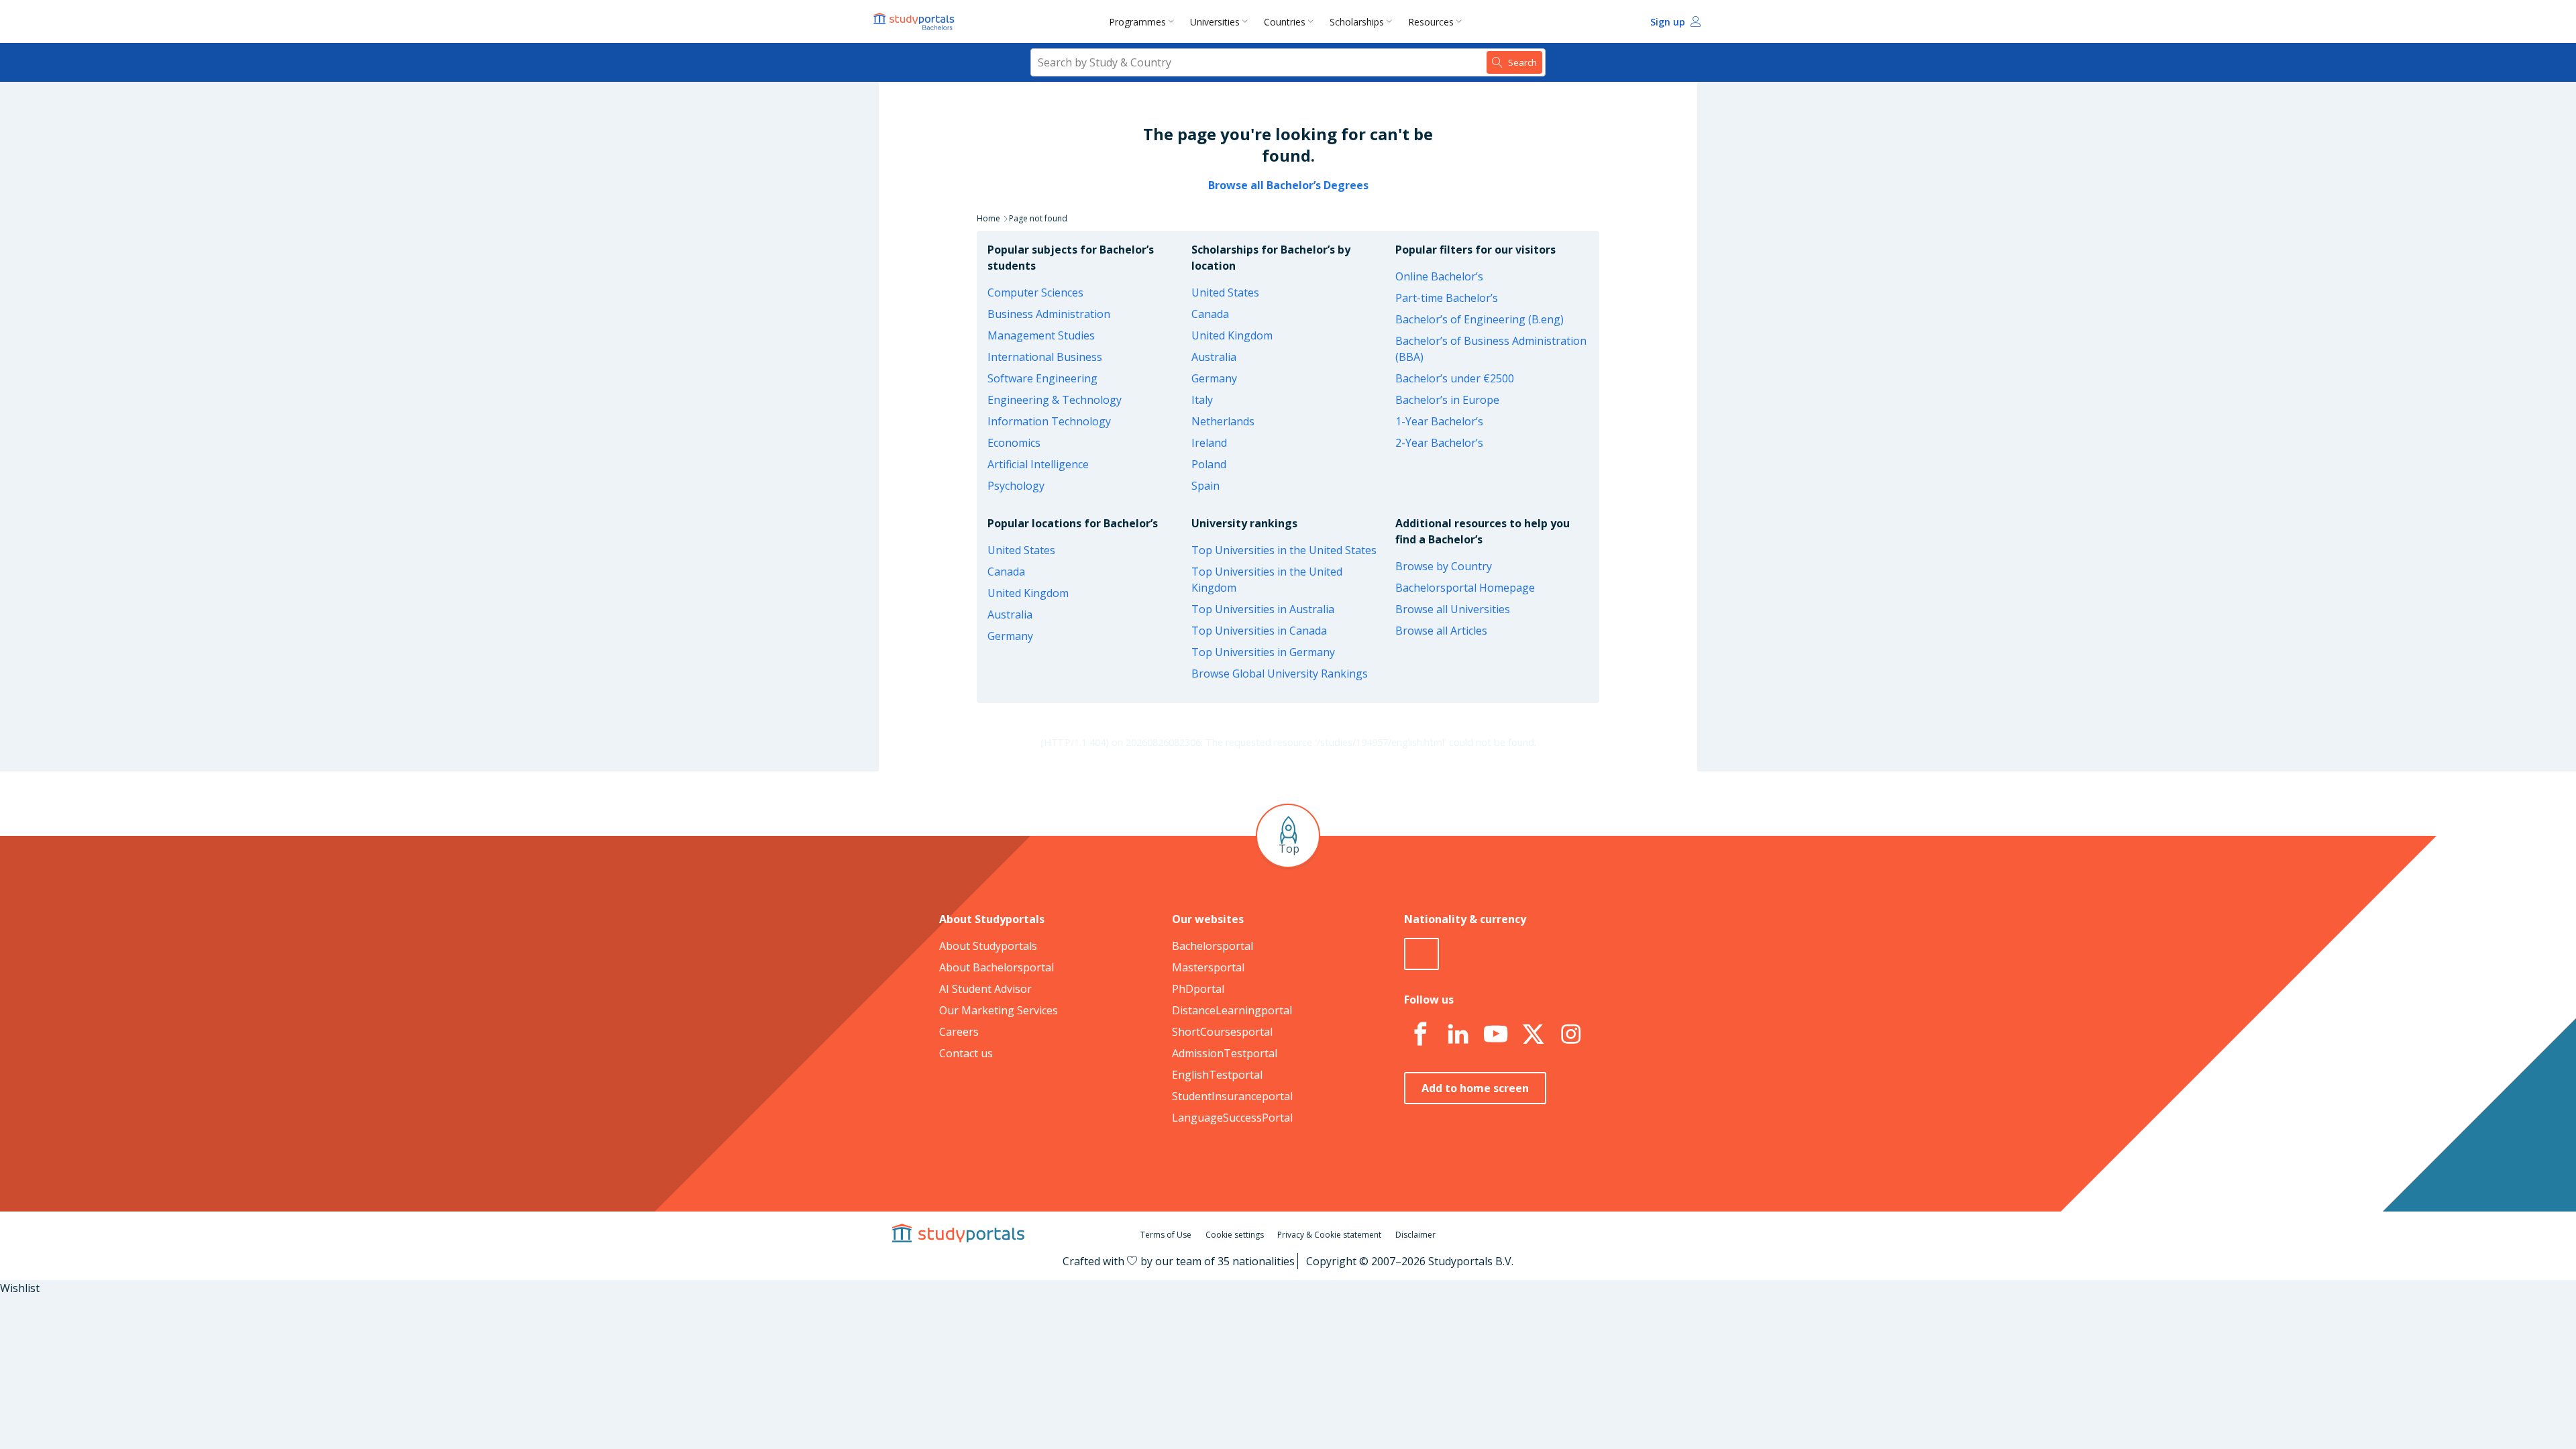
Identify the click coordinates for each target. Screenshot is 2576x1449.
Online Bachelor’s (1439, 276)
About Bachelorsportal (997, 967)
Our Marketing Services (999, 1010)
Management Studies (1041, 335)
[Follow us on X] (1533, 1034)
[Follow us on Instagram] (1570, 1034)
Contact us (966, 1053)
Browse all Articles (1441, 631)
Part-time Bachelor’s (1447, 298)
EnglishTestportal (1217, 1075)
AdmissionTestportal (1225, 1053)
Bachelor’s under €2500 (1455, 378)
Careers (959, 1032)
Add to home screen (1475, 1088)
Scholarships (1357, 22)
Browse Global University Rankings (1280, 674)
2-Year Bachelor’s (1439, 443)
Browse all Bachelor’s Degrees (1288, 185)
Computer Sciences (1035, 292)
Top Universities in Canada (1259, 631)
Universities (1215, 22)
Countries (1285, 22)
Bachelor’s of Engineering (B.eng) (1480, 319)
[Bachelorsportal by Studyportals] (915, 21)
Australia (1214, 357)
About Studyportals (988, 946)
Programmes (1137, 22)
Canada (1210, 314)
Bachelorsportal (1213, 946)
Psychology (1016, 486)
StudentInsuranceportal (1232, 1096)
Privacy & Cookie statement (1329, 1235)
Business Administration (1049, 314)
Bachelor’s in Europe (1447, 400)
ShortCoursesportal (1222, 1032)
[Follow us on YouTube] (1495, 1034)
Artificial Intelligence (1038, 464)
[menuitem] (1144, 21)
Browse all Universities (1453, 609)
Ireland (1209, 443)
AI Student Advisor (985, 989)
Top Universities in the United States (1284, 550)
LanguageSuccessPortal (1232, 1118)
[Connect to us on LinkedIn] (1458, 1034)
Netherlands (1223, 421)
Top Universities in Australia (1263, 609)
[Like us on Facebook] (1420, 1034)
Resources (1431, 22)
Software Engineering (1042, 378)
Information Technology (1049, 421)
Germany (1214, 378)
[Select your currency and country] (1421, 954)
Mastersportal (1208, 967)
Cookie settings (1235, 1235)
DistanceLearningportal (1232, 1010)
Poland (1209, 464)
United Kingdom (1232, 335)
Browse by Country (1444, 566)
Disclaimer (1415, 1235)
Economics (1014, 443)
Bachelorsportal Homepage (1465, 588)
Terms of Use (1166, 1235)
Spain (1205, 486)
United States (1225, 292)
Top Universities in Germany (1263, 652)
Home (988, 218)
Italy (1202, 400)
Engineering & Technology (1055, 400)
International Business (1045, 357)
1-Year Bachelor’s (1439, 421)
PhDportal (1198, 989)
